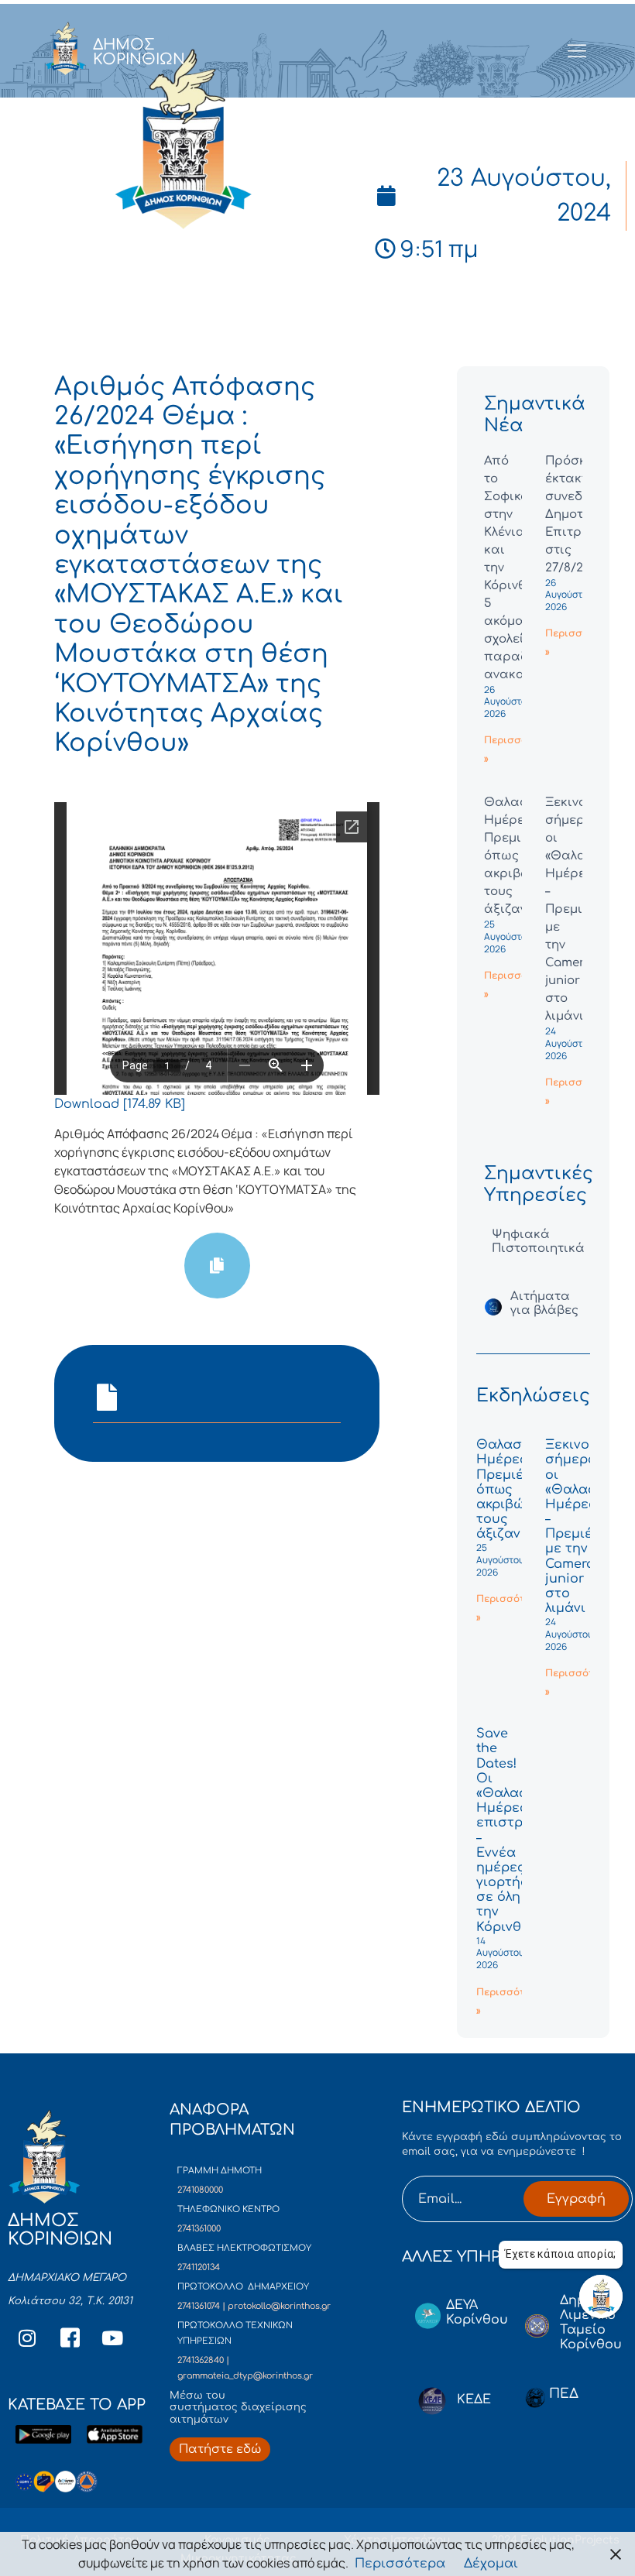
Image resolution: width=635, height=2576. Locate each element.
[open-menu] (577, 52)
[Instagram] (27, 2338)
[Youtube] (112, 2338)
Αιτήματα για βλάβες (544, 1303)
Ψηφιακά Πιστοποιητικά (538, 1242)
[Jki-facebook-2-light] (70, 2338)
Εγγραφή (576, 2199)
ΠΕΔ (564, 2394)
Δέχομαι (491, 2564)
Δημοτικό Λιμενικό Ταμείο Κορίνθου (591, 2323)
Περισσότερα (400, 2564)
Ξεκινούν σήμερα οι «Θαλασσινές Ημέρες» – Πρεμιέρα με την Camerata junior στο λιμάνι (589, 1526)
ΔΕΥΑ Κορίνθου (477, 2312)
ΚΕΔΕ (474, 2399)
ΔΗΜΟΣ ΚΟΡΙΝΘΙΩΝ (139, 52)
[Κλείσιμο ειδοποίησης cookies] (616, 2554)
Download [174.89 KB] (120, 1104)
